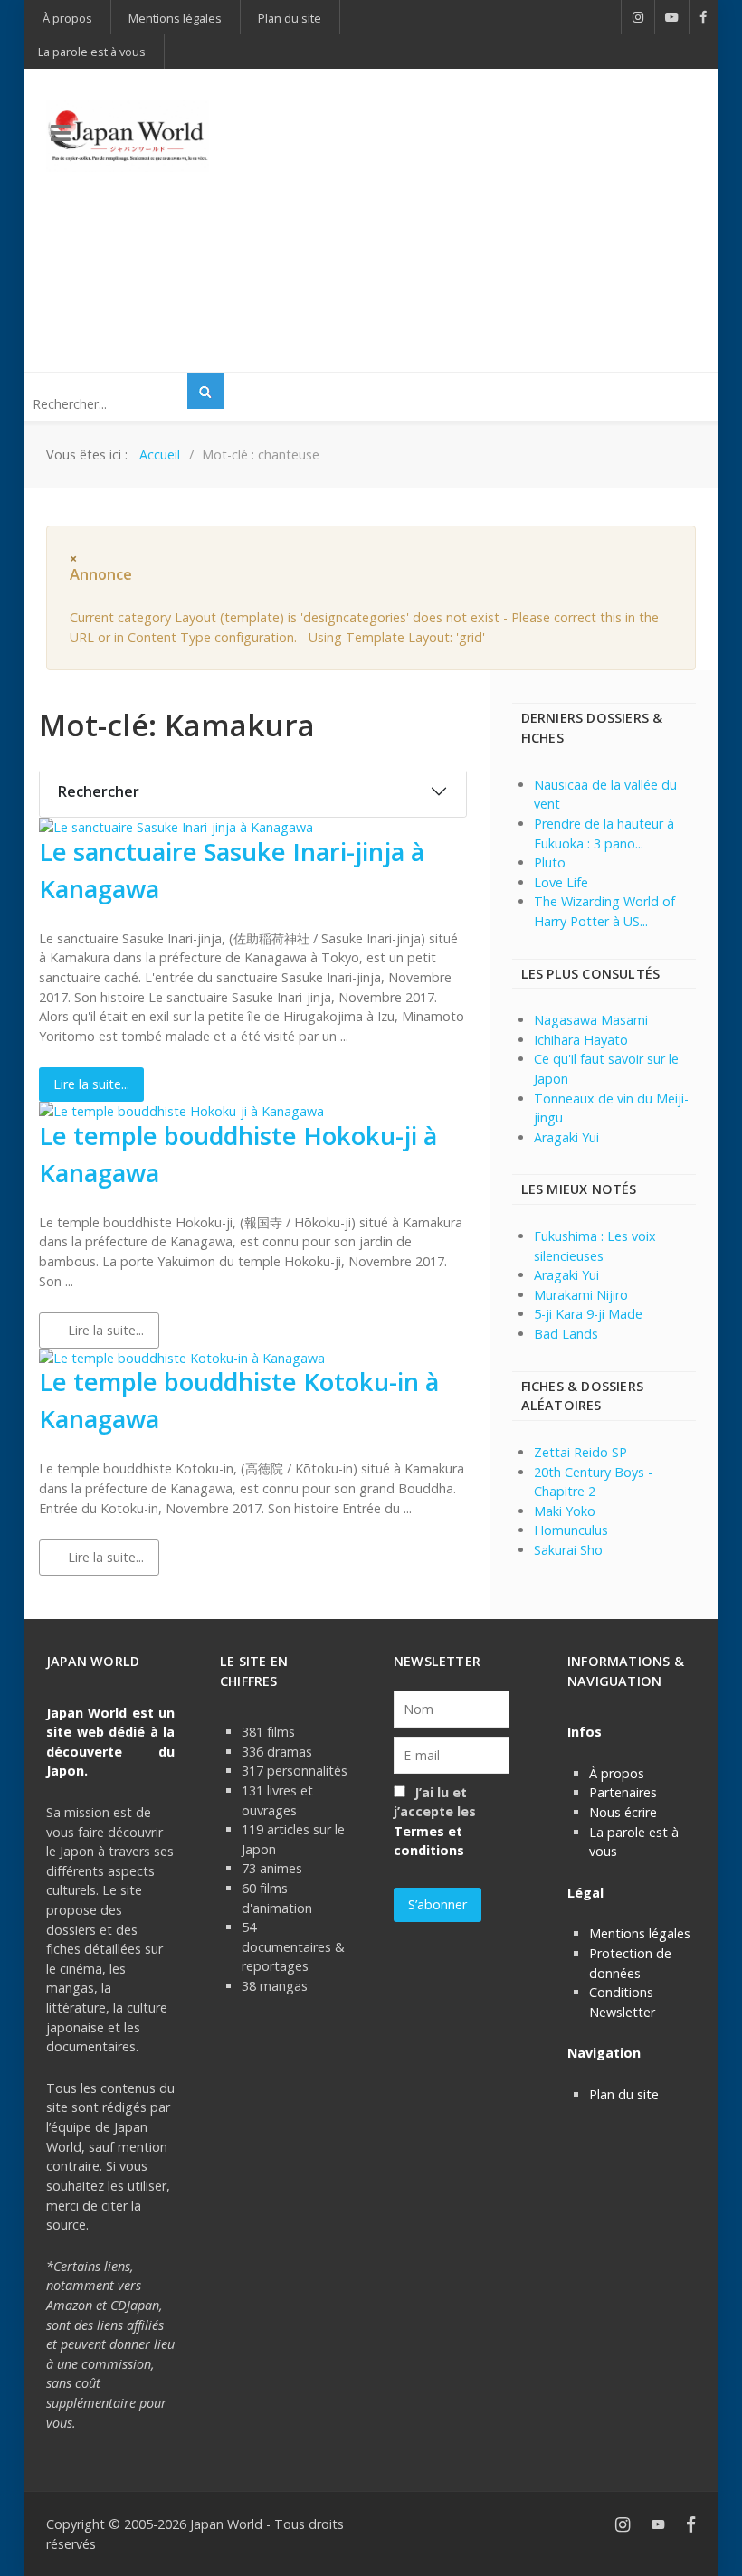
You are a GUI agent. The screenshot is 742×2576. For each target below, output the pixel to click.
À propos (617, 1773)
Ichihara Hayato (581, 1040)
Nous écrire (623, 1812)
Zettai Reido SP (580, 1452)
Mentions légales (640, 1933)
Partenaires (623, 1792)
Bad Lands (566, 1334)
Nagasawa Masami (591, 1020)
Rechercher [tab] (99, 791)
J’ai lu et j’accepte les (435, 1822)
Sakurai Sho (568, 1550)
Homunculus (571, 1530)
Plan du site (624, 2094)
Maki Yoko (565, 1511)
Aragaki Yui (566, 1137)
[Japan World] (128, 136)
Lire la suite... (91, 1084)
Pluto (550, 862)
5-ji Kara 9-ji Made (588, 1314)
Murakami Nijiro (581, 1295)
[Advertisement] (498, 218)
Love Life (561, 882)
